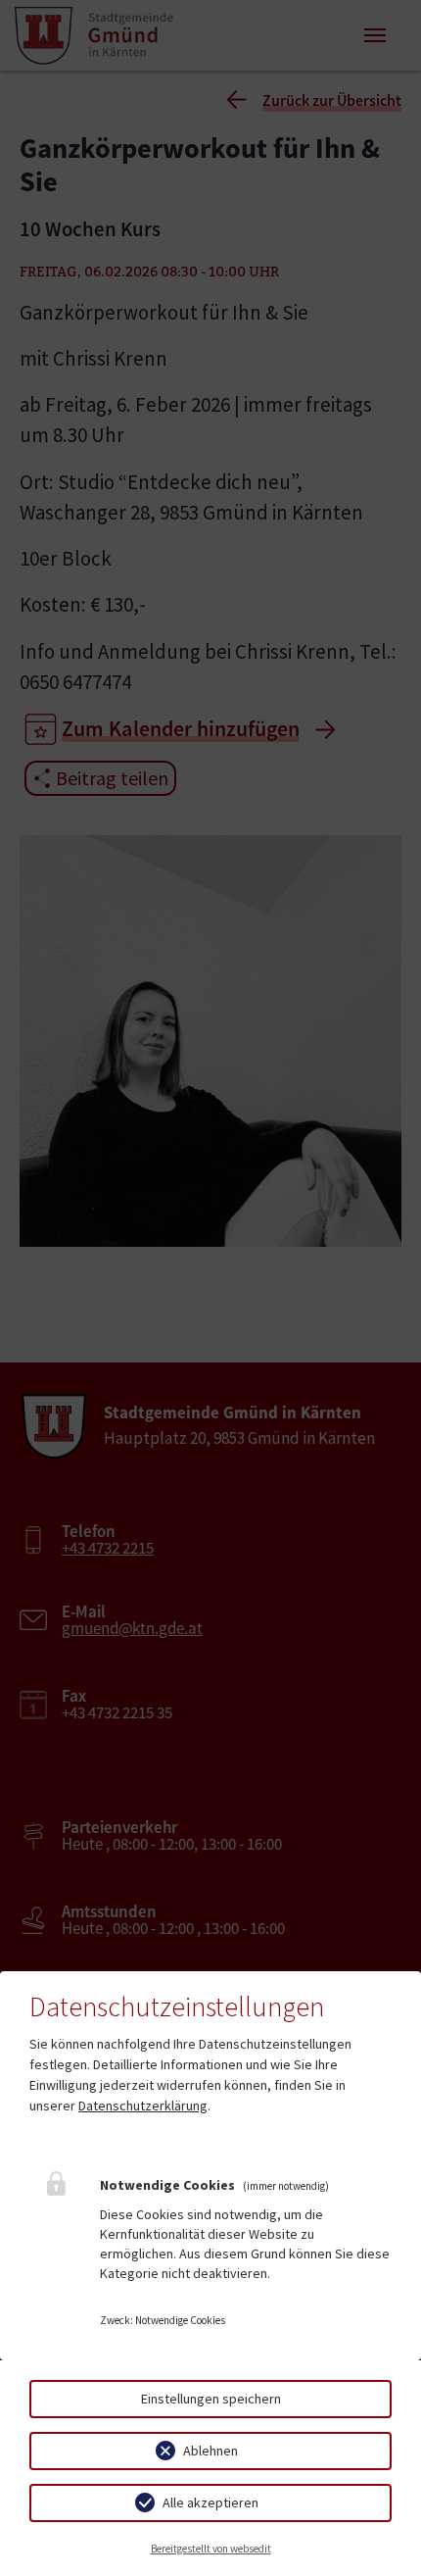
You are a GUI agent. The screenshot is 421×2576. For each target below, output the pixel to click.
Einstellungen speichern (211, 2399)
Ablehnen (210, 2451)
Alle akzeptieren (210, 2502)
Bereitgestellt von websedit (211, 2549)
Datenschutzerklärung (143, 2105)
